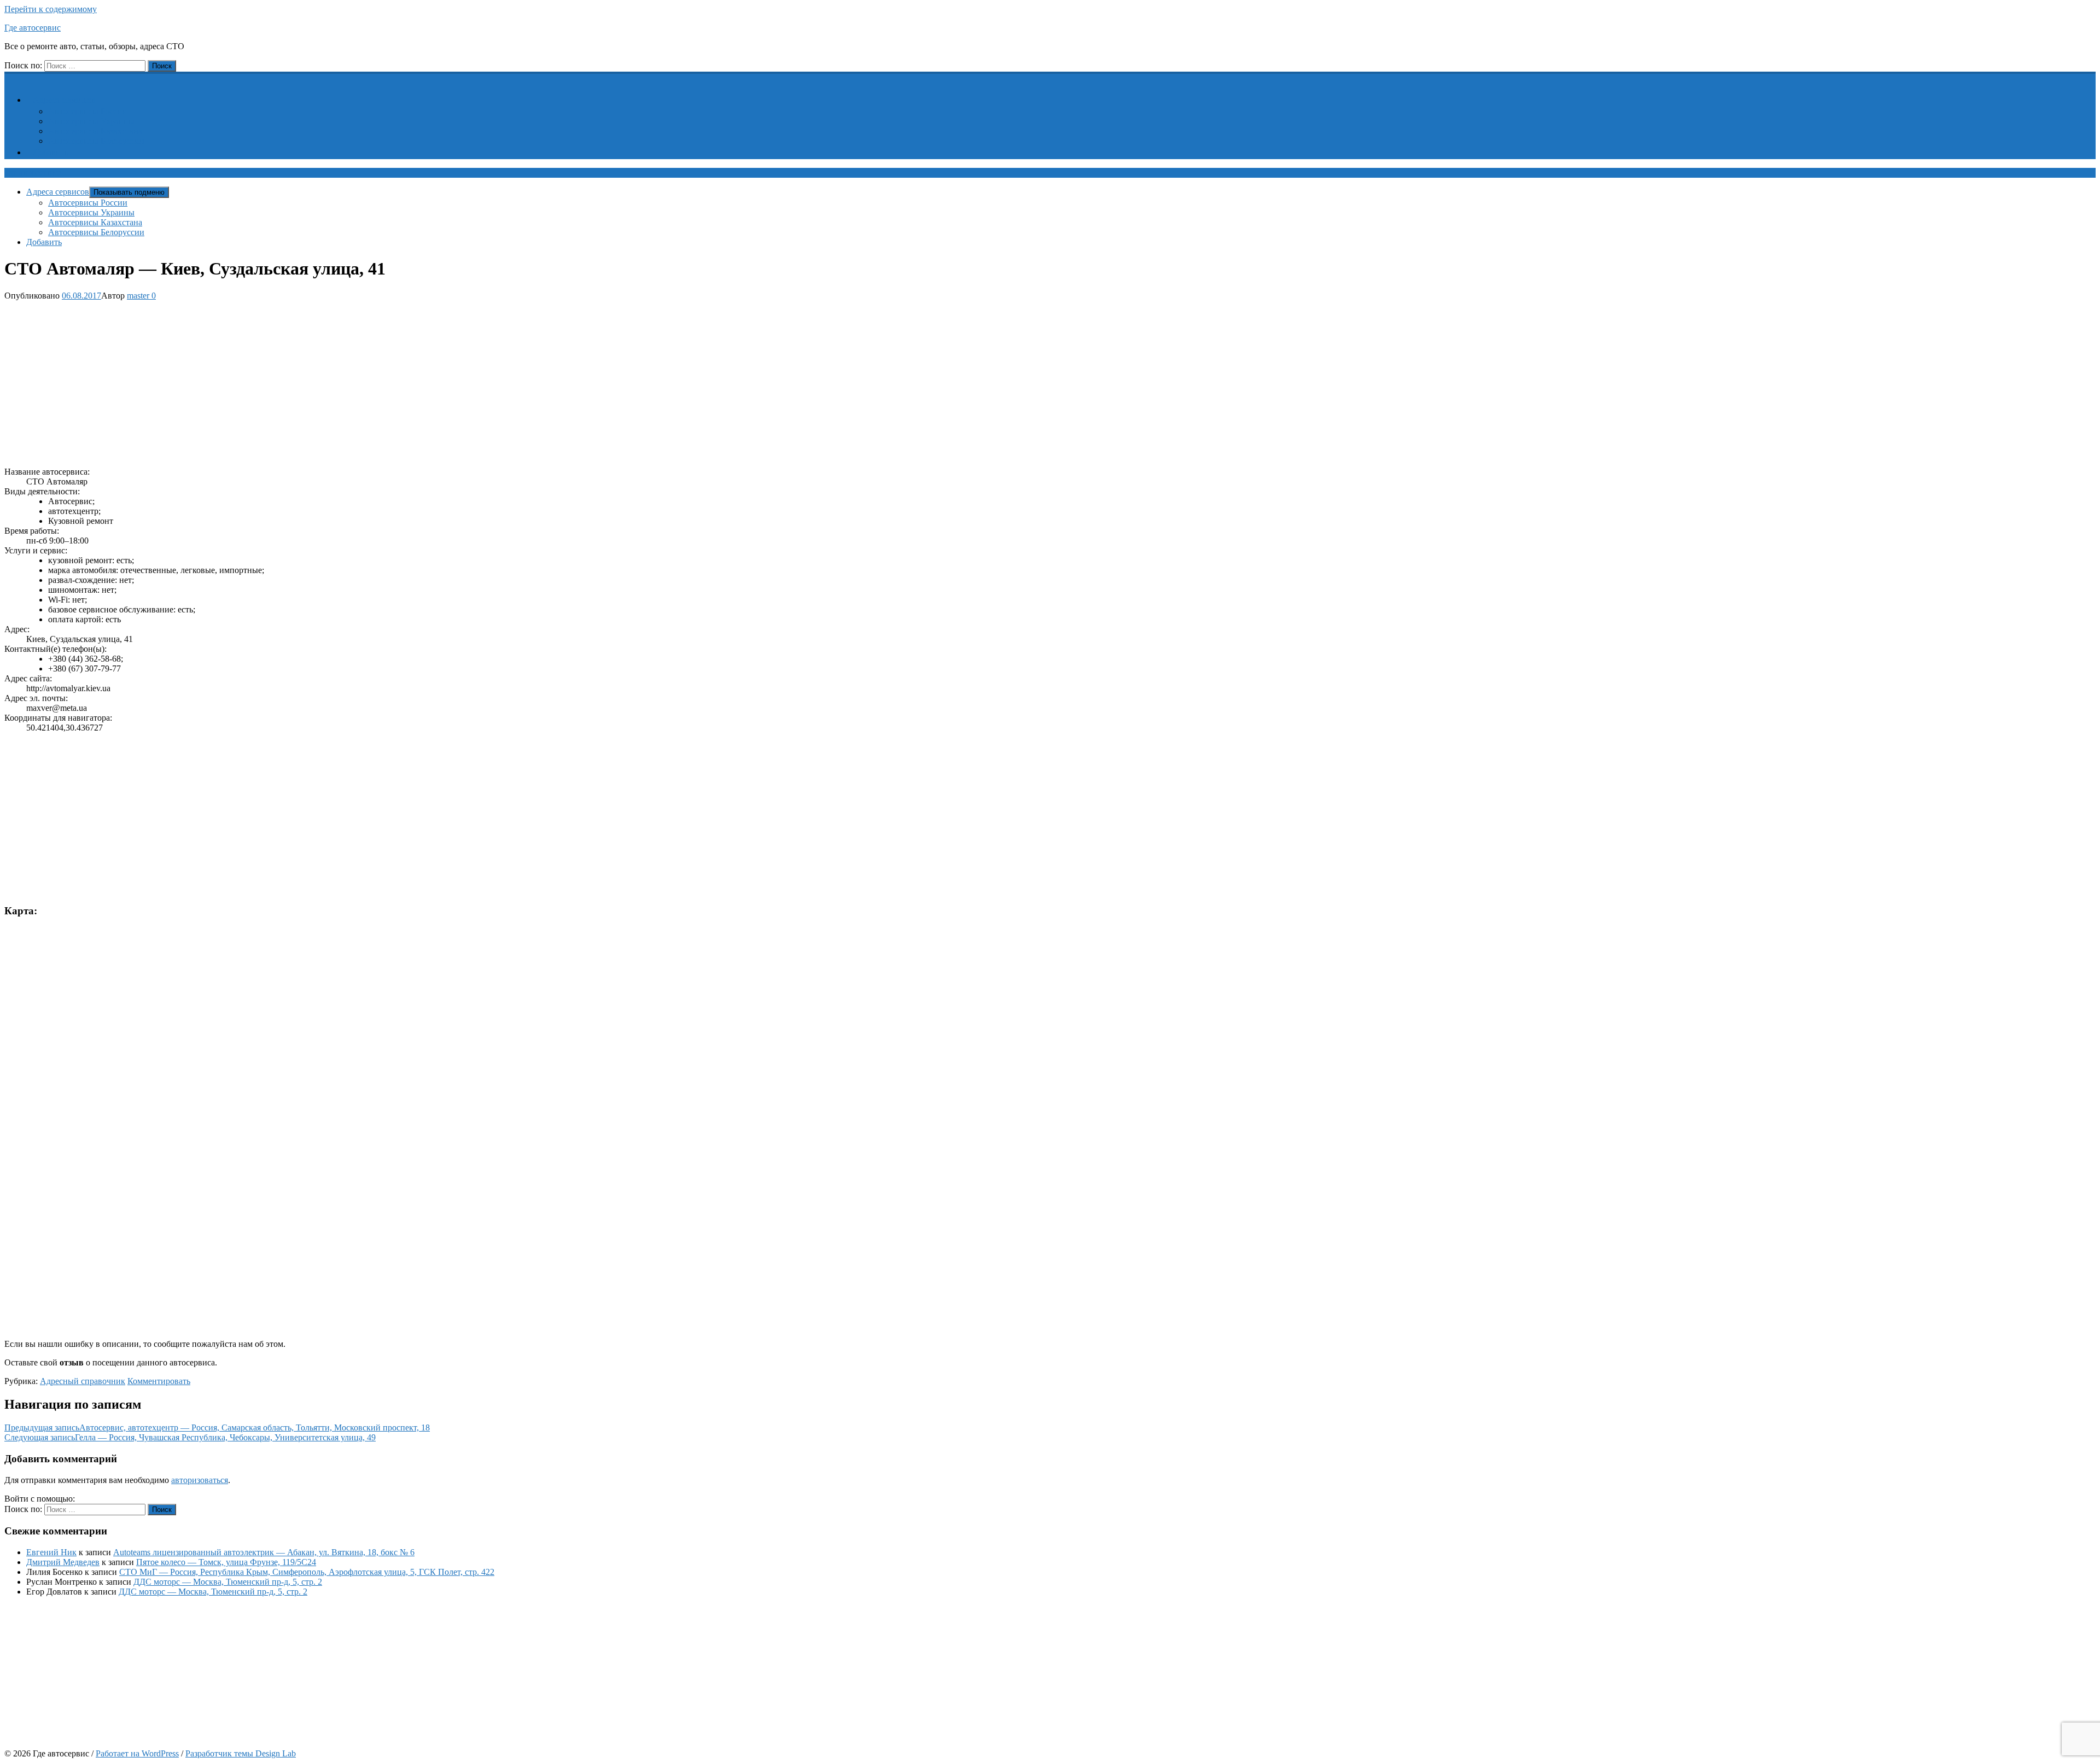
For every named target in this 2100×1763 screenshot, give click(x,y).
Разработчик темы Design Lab (241, 1753)
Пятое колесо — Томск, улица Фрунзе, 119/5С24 (226, 1562)
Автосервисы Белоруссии (96, 141)
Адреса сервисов (64, 100)
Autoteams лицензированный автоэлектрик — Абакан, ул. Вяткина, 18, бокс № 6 (264, 1552)
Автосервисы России (88, 111)
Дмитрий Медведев (63, 1562)
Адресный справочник (83, 1381)
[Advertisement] (332, 382)
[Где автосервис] (11, 77)
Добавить (51, 152)
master (138, 296)
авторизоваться (200, 1480)
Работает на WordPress (137, 1753)
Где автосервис (33, 28)
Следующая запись (190, 1437)
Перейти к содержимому (51, 9)
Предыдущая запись (217, 1428)
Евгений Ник (51, 1552)
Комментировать (159, 1381)
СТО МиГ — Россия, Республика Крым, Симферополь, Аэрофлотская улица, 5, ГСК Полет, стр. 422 (307, 1572)
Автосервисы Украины (91, 121)
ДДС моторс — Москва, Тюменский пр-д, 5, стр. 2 (228, 1582)
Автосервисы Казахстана (95, 131)
